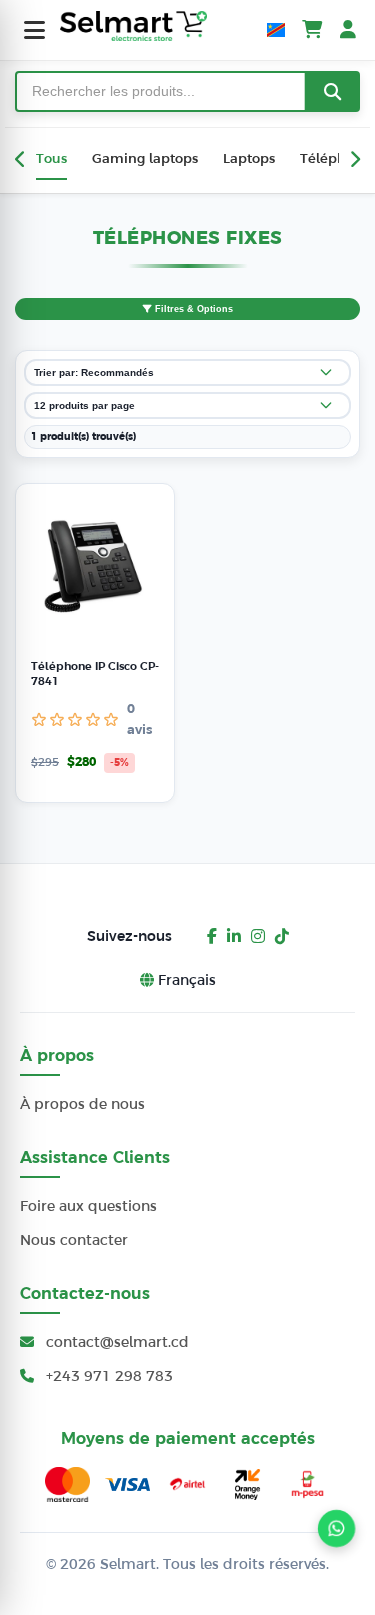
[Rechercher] (332, 91)
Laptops (249, 158)
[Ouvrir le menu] (34, 30)
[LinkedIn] (234, 936)
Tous (51, 158)
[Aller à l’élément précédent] (20, 160)
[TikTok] (282, 936)
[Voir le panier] (312, 30)
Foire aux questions (88, 1206)
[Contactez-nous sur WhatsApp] (337, 1529)
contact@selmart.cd (115, 1342)
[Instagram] (258, 936)
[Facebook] (212, 936)
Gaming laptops (145, 158)
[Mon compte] (348, 30)
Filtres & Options (192, 309)
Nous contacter (74, 1240)
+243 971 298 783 (107, 1376)
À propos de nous (82, 1104)
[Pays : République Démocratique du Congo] (276, 30)
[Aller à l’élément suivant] (354, 160)
